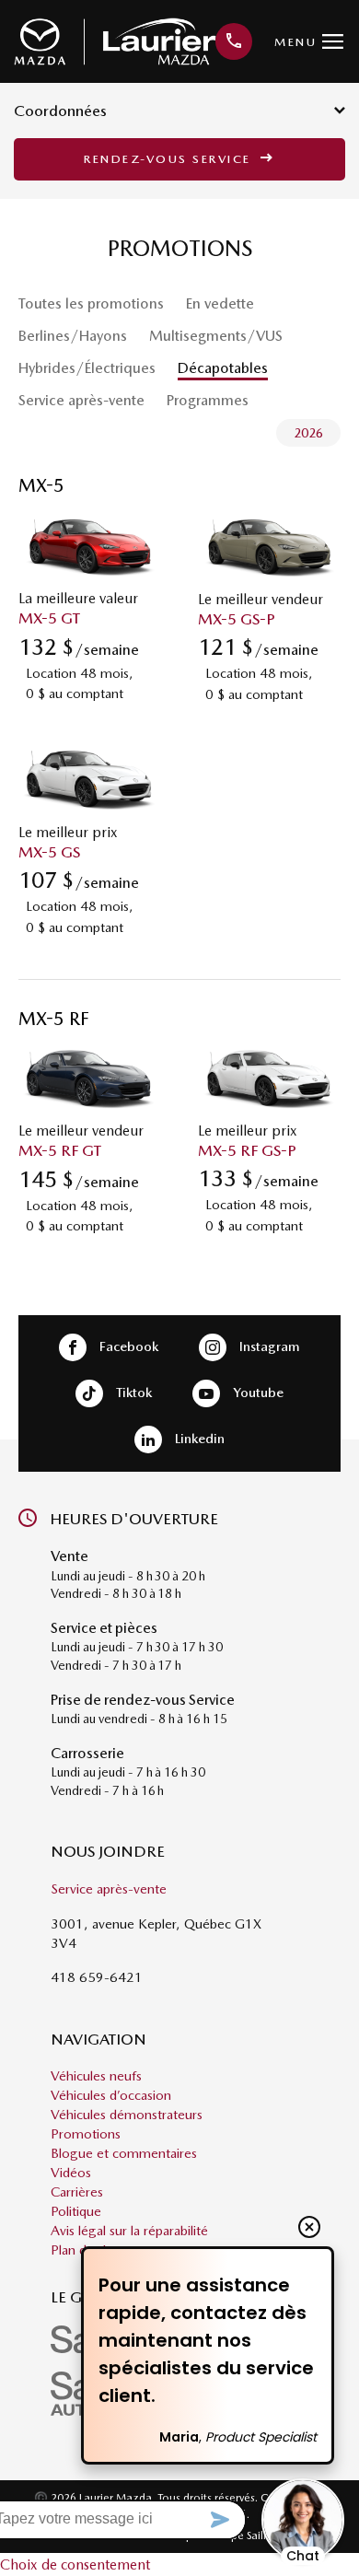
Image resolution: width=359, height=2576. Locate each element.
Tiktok (132, 1393)
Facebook (127, 1346)
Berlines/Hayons (73, 336)
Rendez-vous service (170, 159)
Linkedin (198, 1439)
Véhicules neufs (96, 2076)
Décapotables (223, 368)
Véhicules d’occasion (111, 2095)
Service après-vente (81, 400)
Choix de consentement (75, 2564)
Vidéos (71, 2173)
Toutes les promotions (91, 303)
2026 (308, 433)
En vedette (220, 303)
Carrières (77, 2192)
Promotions (86, 2134)
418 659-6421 (97, 1977)
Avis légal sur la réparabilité (129, 2231)
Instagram (268, 1346)
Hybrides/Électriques (87, 368)
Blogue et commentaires (124, 2153)
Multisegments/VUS (216, 336)
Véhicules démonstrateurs (127, 2115)
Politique (76, 2211)
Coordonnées (60, 111)
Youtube (256, 1393)
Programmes (208, 400)
